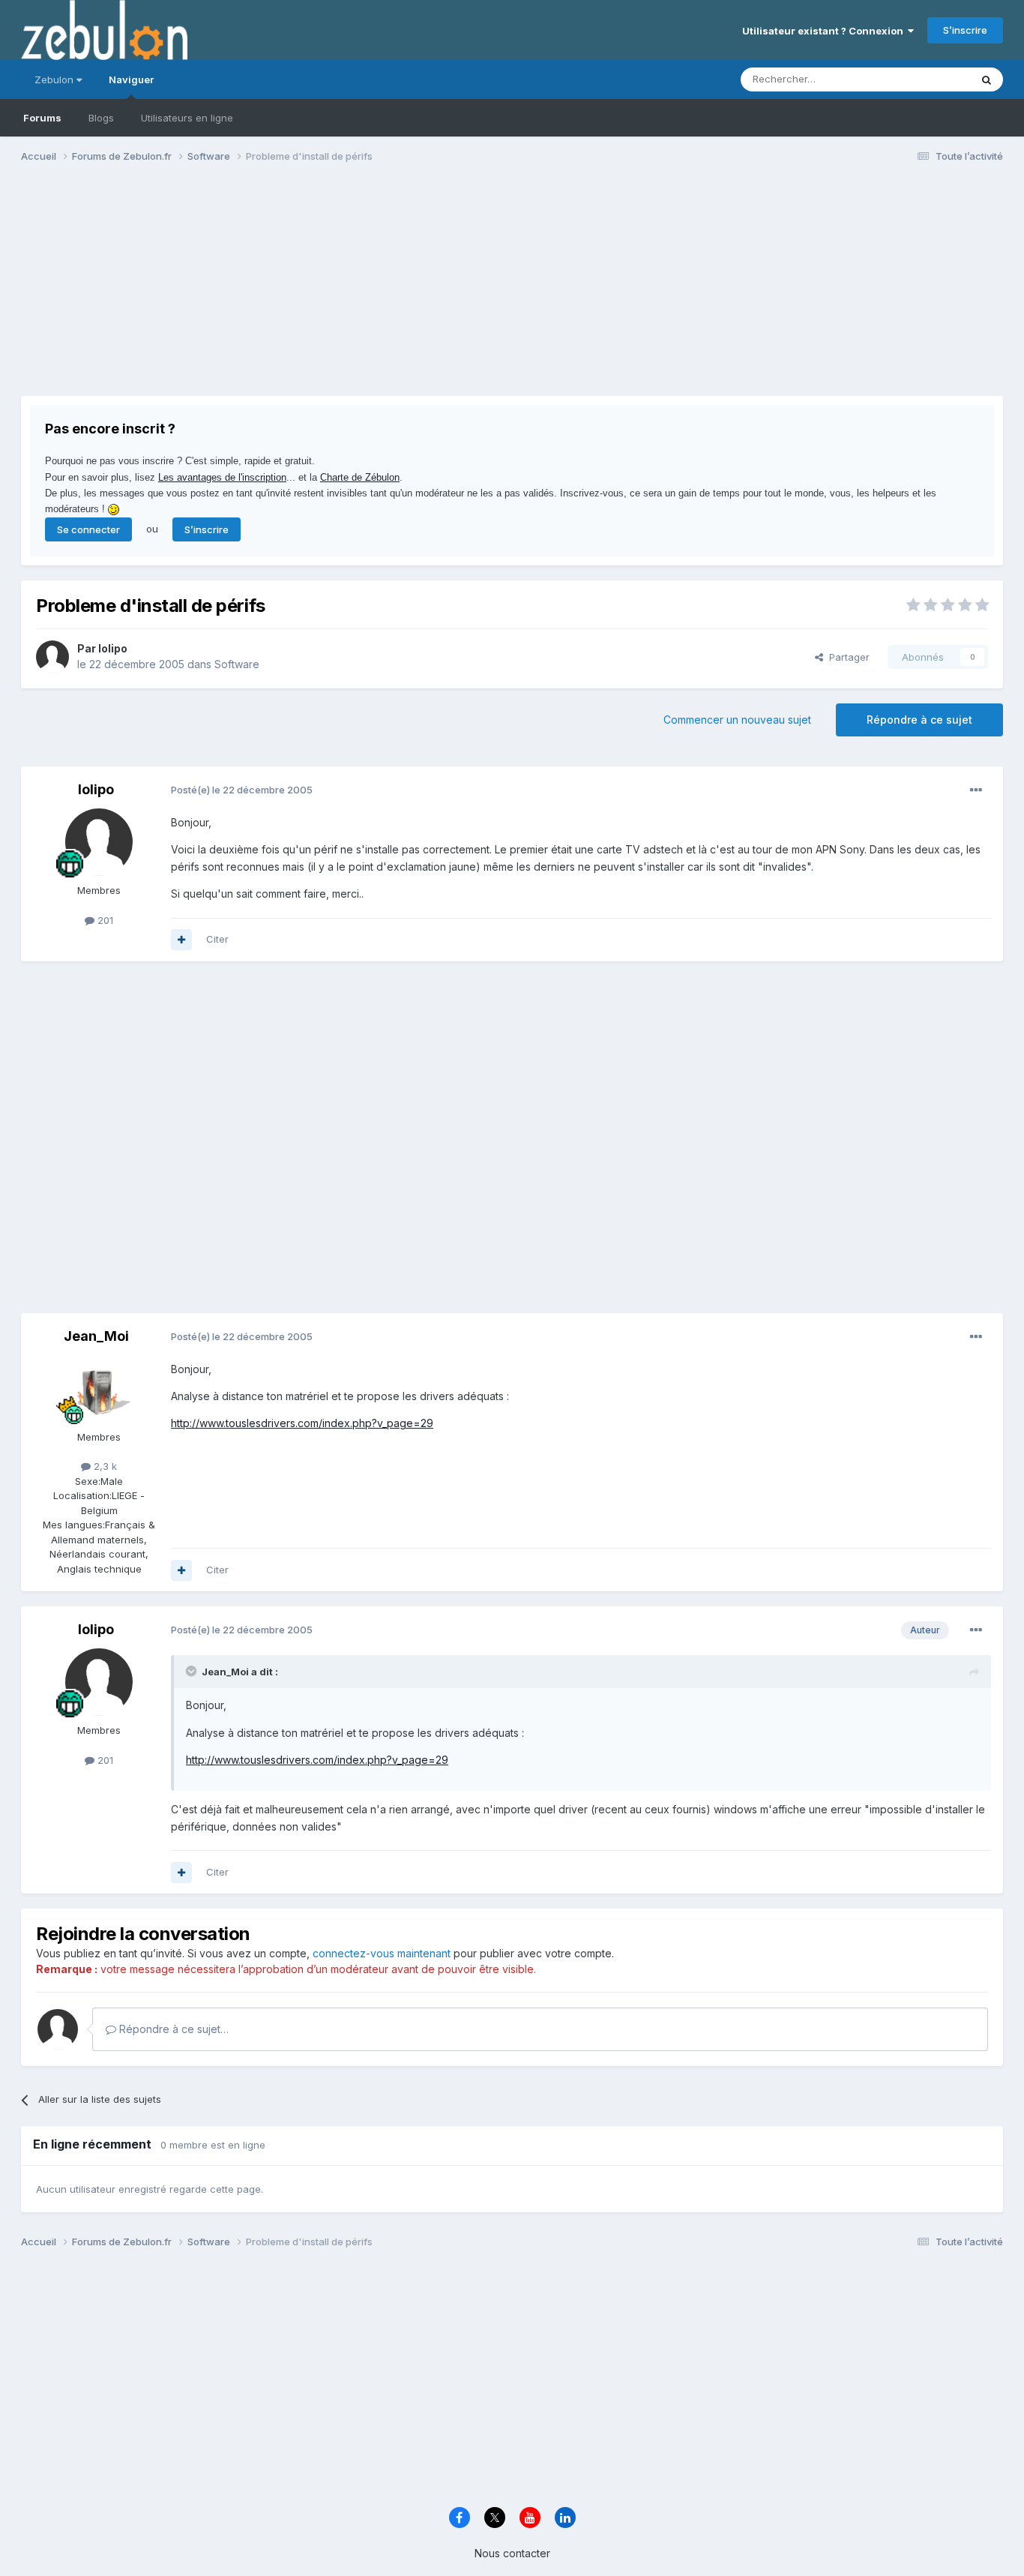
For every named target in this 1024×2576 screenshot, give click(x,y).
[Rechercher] (987, 79)
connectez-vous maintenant (382, 1953)
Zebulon (55, 79)
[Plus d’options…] (976, 790)
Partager (846, 657)
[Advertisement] (294, 291)
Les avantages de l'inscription (222, 477)
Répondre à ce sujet (919, 720)
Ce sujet (931, 79)
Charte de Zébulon (360, 477)
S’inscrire (965, 30)
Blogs (101, 118)
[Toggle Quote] (193, 1671)
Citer (217, 939)
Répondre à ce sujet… (172, 2029)
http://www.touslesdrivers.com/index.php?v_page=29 (302, 1423)
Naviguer (131, 79)
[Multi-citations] (181, 940)
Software (237, 664)
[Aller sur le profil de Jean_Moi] (99, 1389)
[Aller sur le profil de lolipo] (52, 657)
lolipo (113, 648)
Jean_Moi (96, 1336)
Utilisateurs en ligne (187, 118)
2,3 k (104, 1466)
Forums (42, 118)
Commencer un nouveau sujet (737, 720)
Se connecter (88, 529)
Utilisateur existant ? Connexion (825, 31)
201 (104, 920)
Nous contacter (512, 2553)
